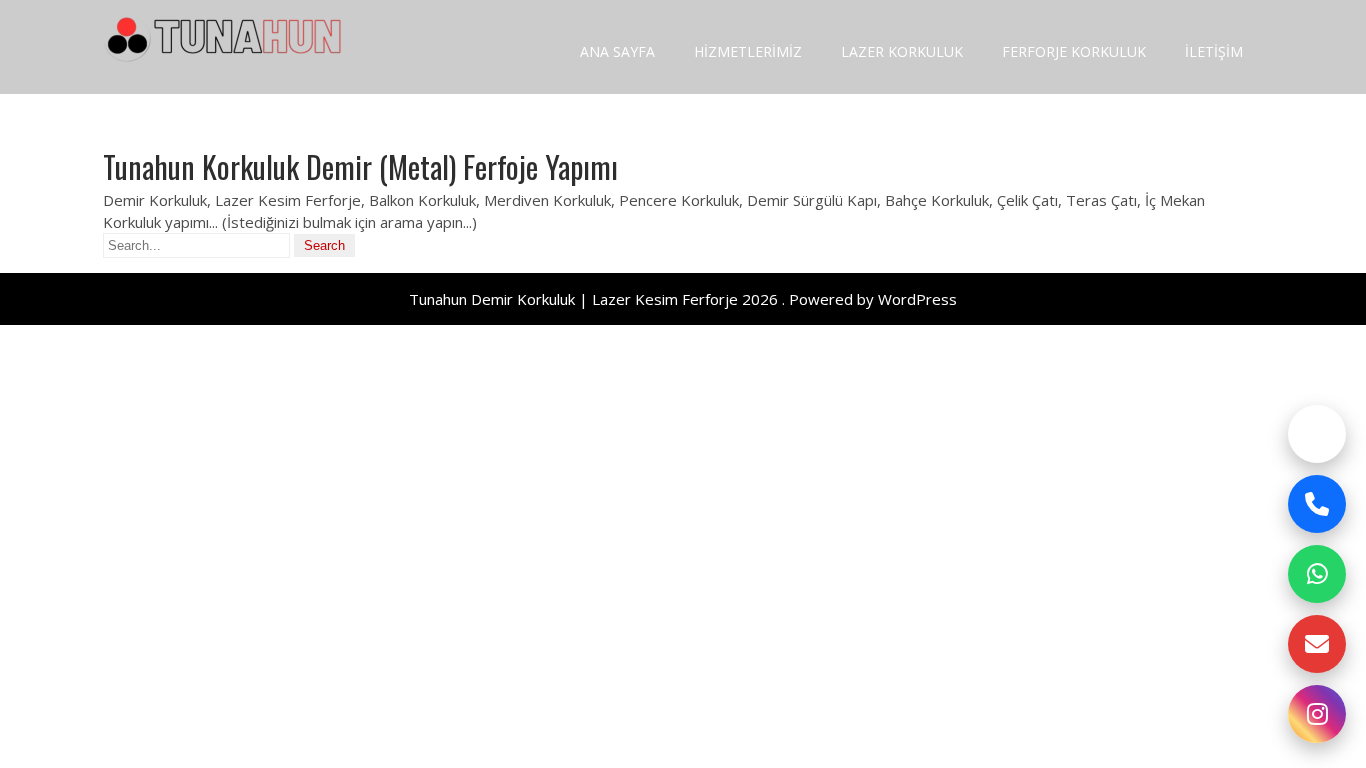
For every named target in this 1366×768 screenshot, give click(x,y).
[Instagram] (1317, 714)
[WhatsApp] (1317, 574)
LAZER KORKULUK (902, 51)
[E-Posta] (1317, 644)
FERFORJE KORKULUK (1074, 51)
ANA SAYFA (617, 51)
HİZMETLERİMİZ (748, 51)
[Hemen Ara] (1317, 504)
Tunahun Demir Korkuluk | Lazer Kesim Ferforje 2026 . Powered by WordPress (683, 299)
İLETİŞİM (1214, 51)
